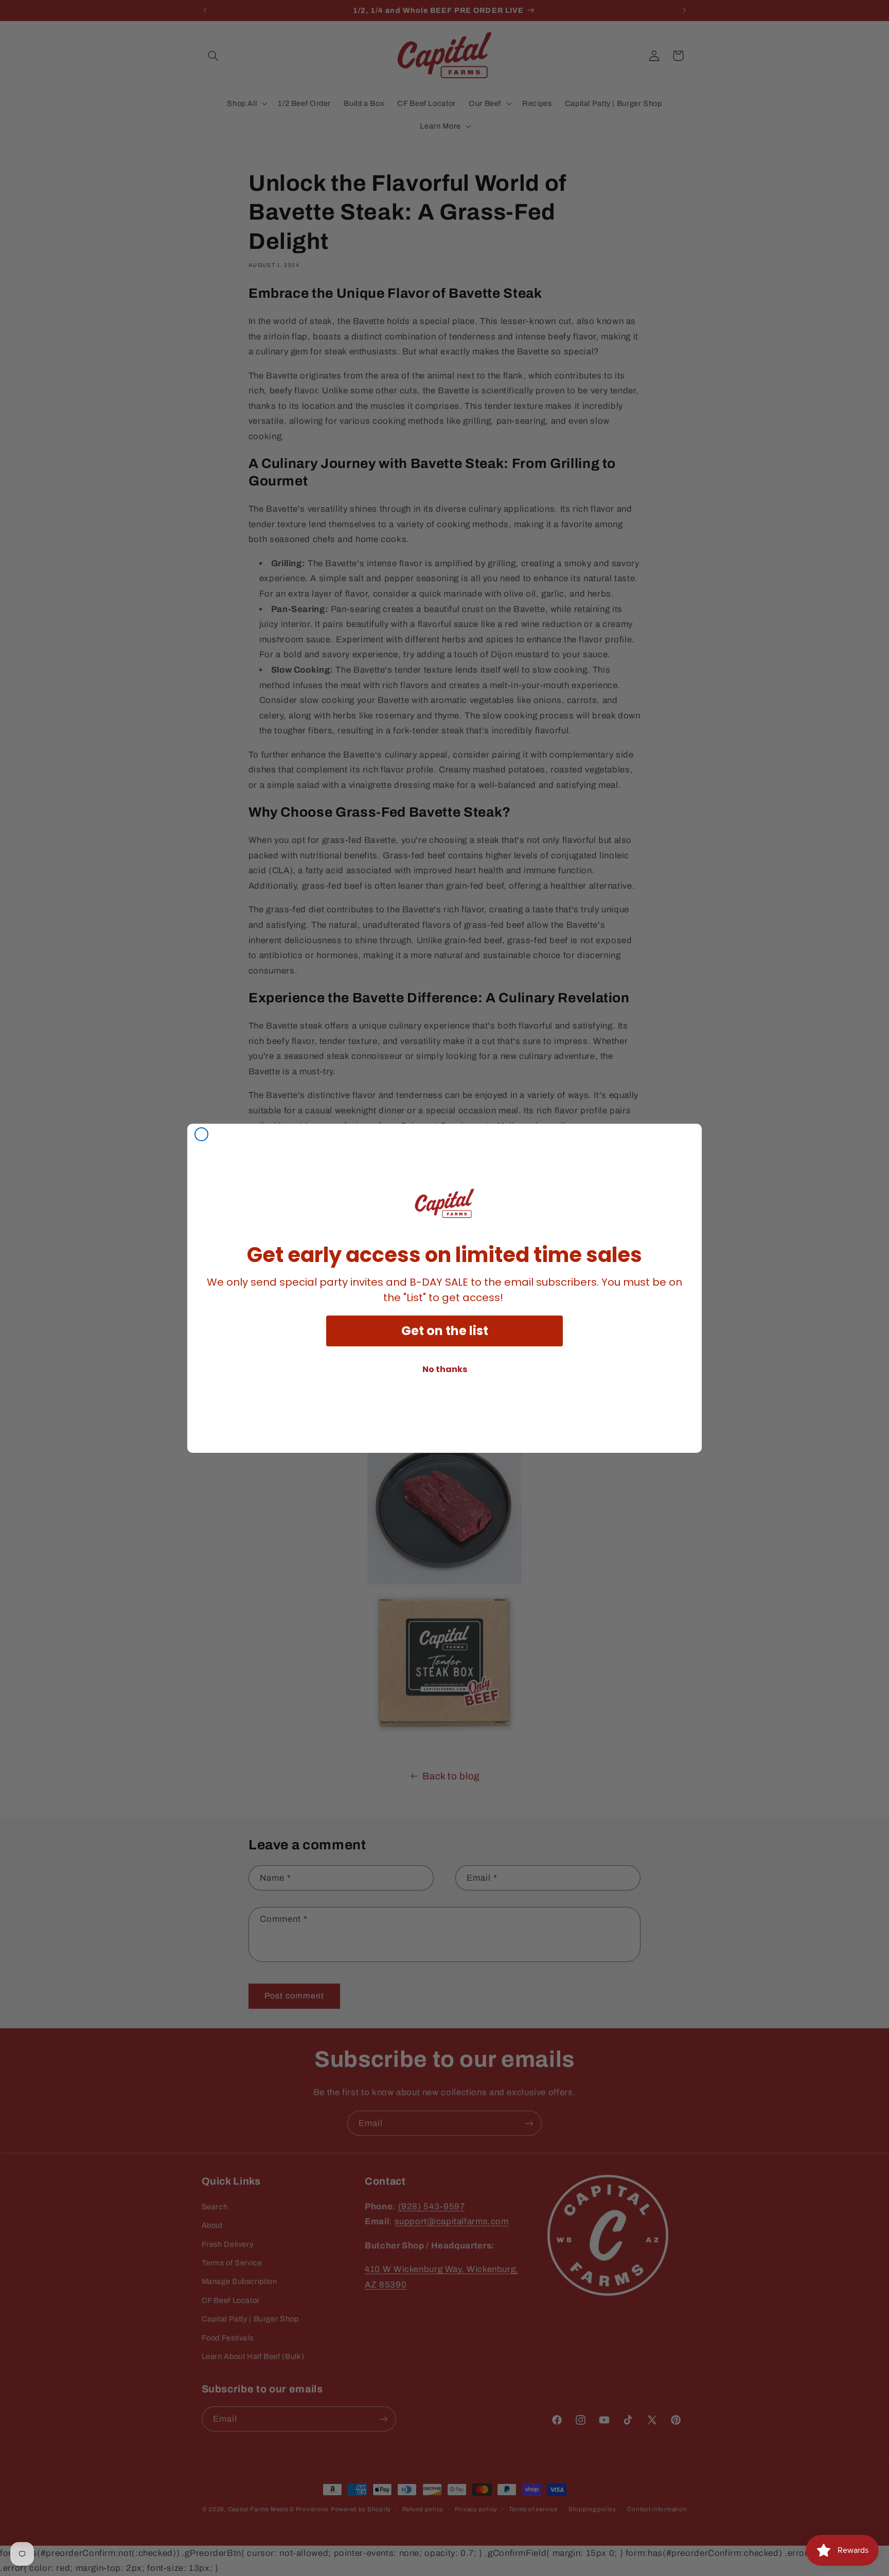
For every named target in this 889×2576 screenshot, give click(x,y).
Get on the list (445, 1331)
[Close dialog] (201, 1134)
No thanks (445, 1369)
